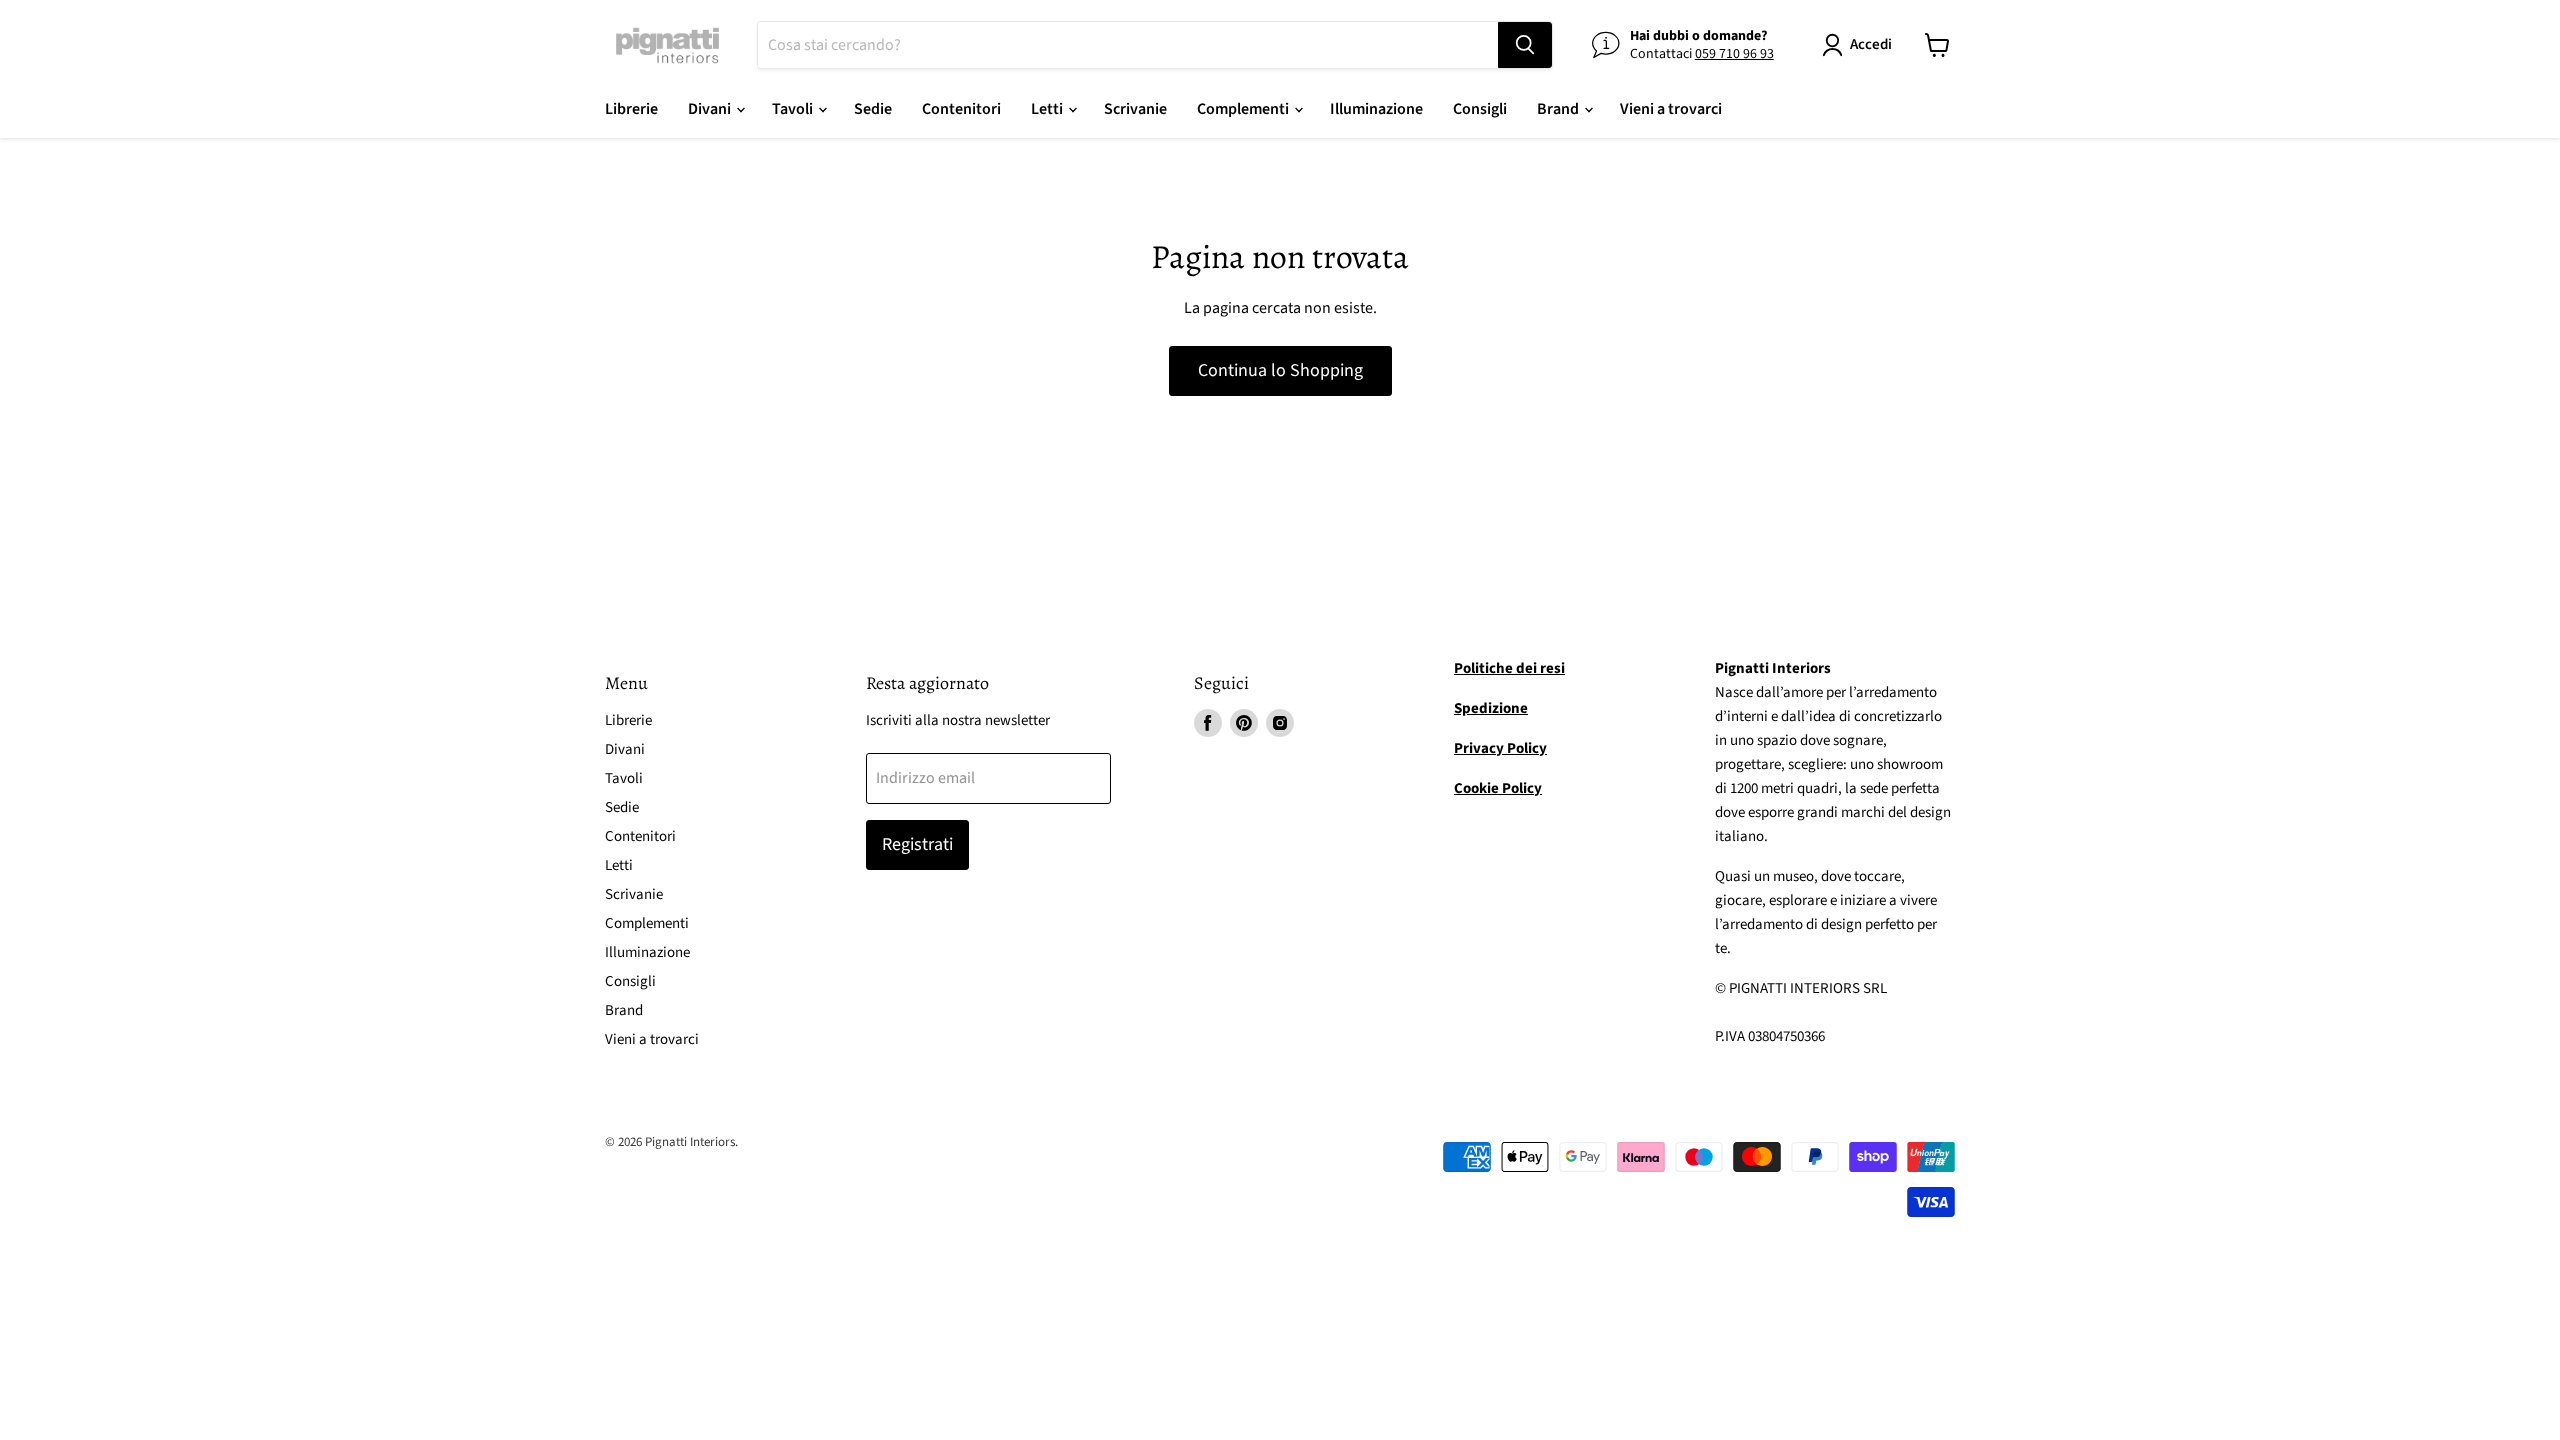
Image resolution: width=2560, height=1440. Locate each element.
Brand (1559, 109)
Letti (1048, 109)
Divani (711, 109)
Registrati (917, 844)
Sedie (873, 109)
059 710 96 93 (1734, 54)
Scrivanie (1135, 109)
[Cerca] (1525, 45)
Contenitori (961, 109)
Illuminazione (1376, 109)
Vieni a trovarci (1671, 109)
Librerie (631, 109)
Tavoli (794, 109)
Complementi (1244, 109)
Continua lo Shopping (1280, 370)
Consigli (1480, 109)
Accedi (1871, 44)
